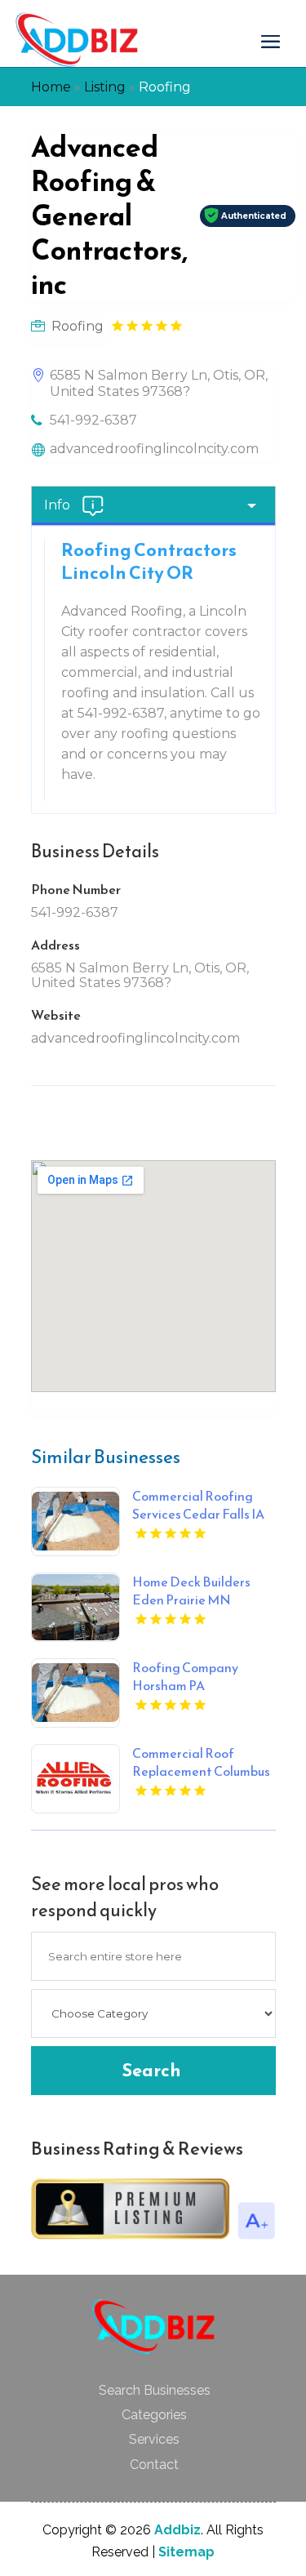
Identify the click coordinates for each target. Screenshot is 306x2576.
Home (51, 87)
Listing (105, 87)
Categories (154, 2415)
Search (151, 2070)
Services (154, 2439)
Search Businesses (155, 2390)
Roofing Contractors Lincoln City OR (149, 561)
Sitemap (186, 2552)
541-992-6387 (93, 420)
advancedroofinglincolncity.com (154, 449)
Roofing (165, 87)
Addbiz (177, 2530)
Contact (154, 2465)
